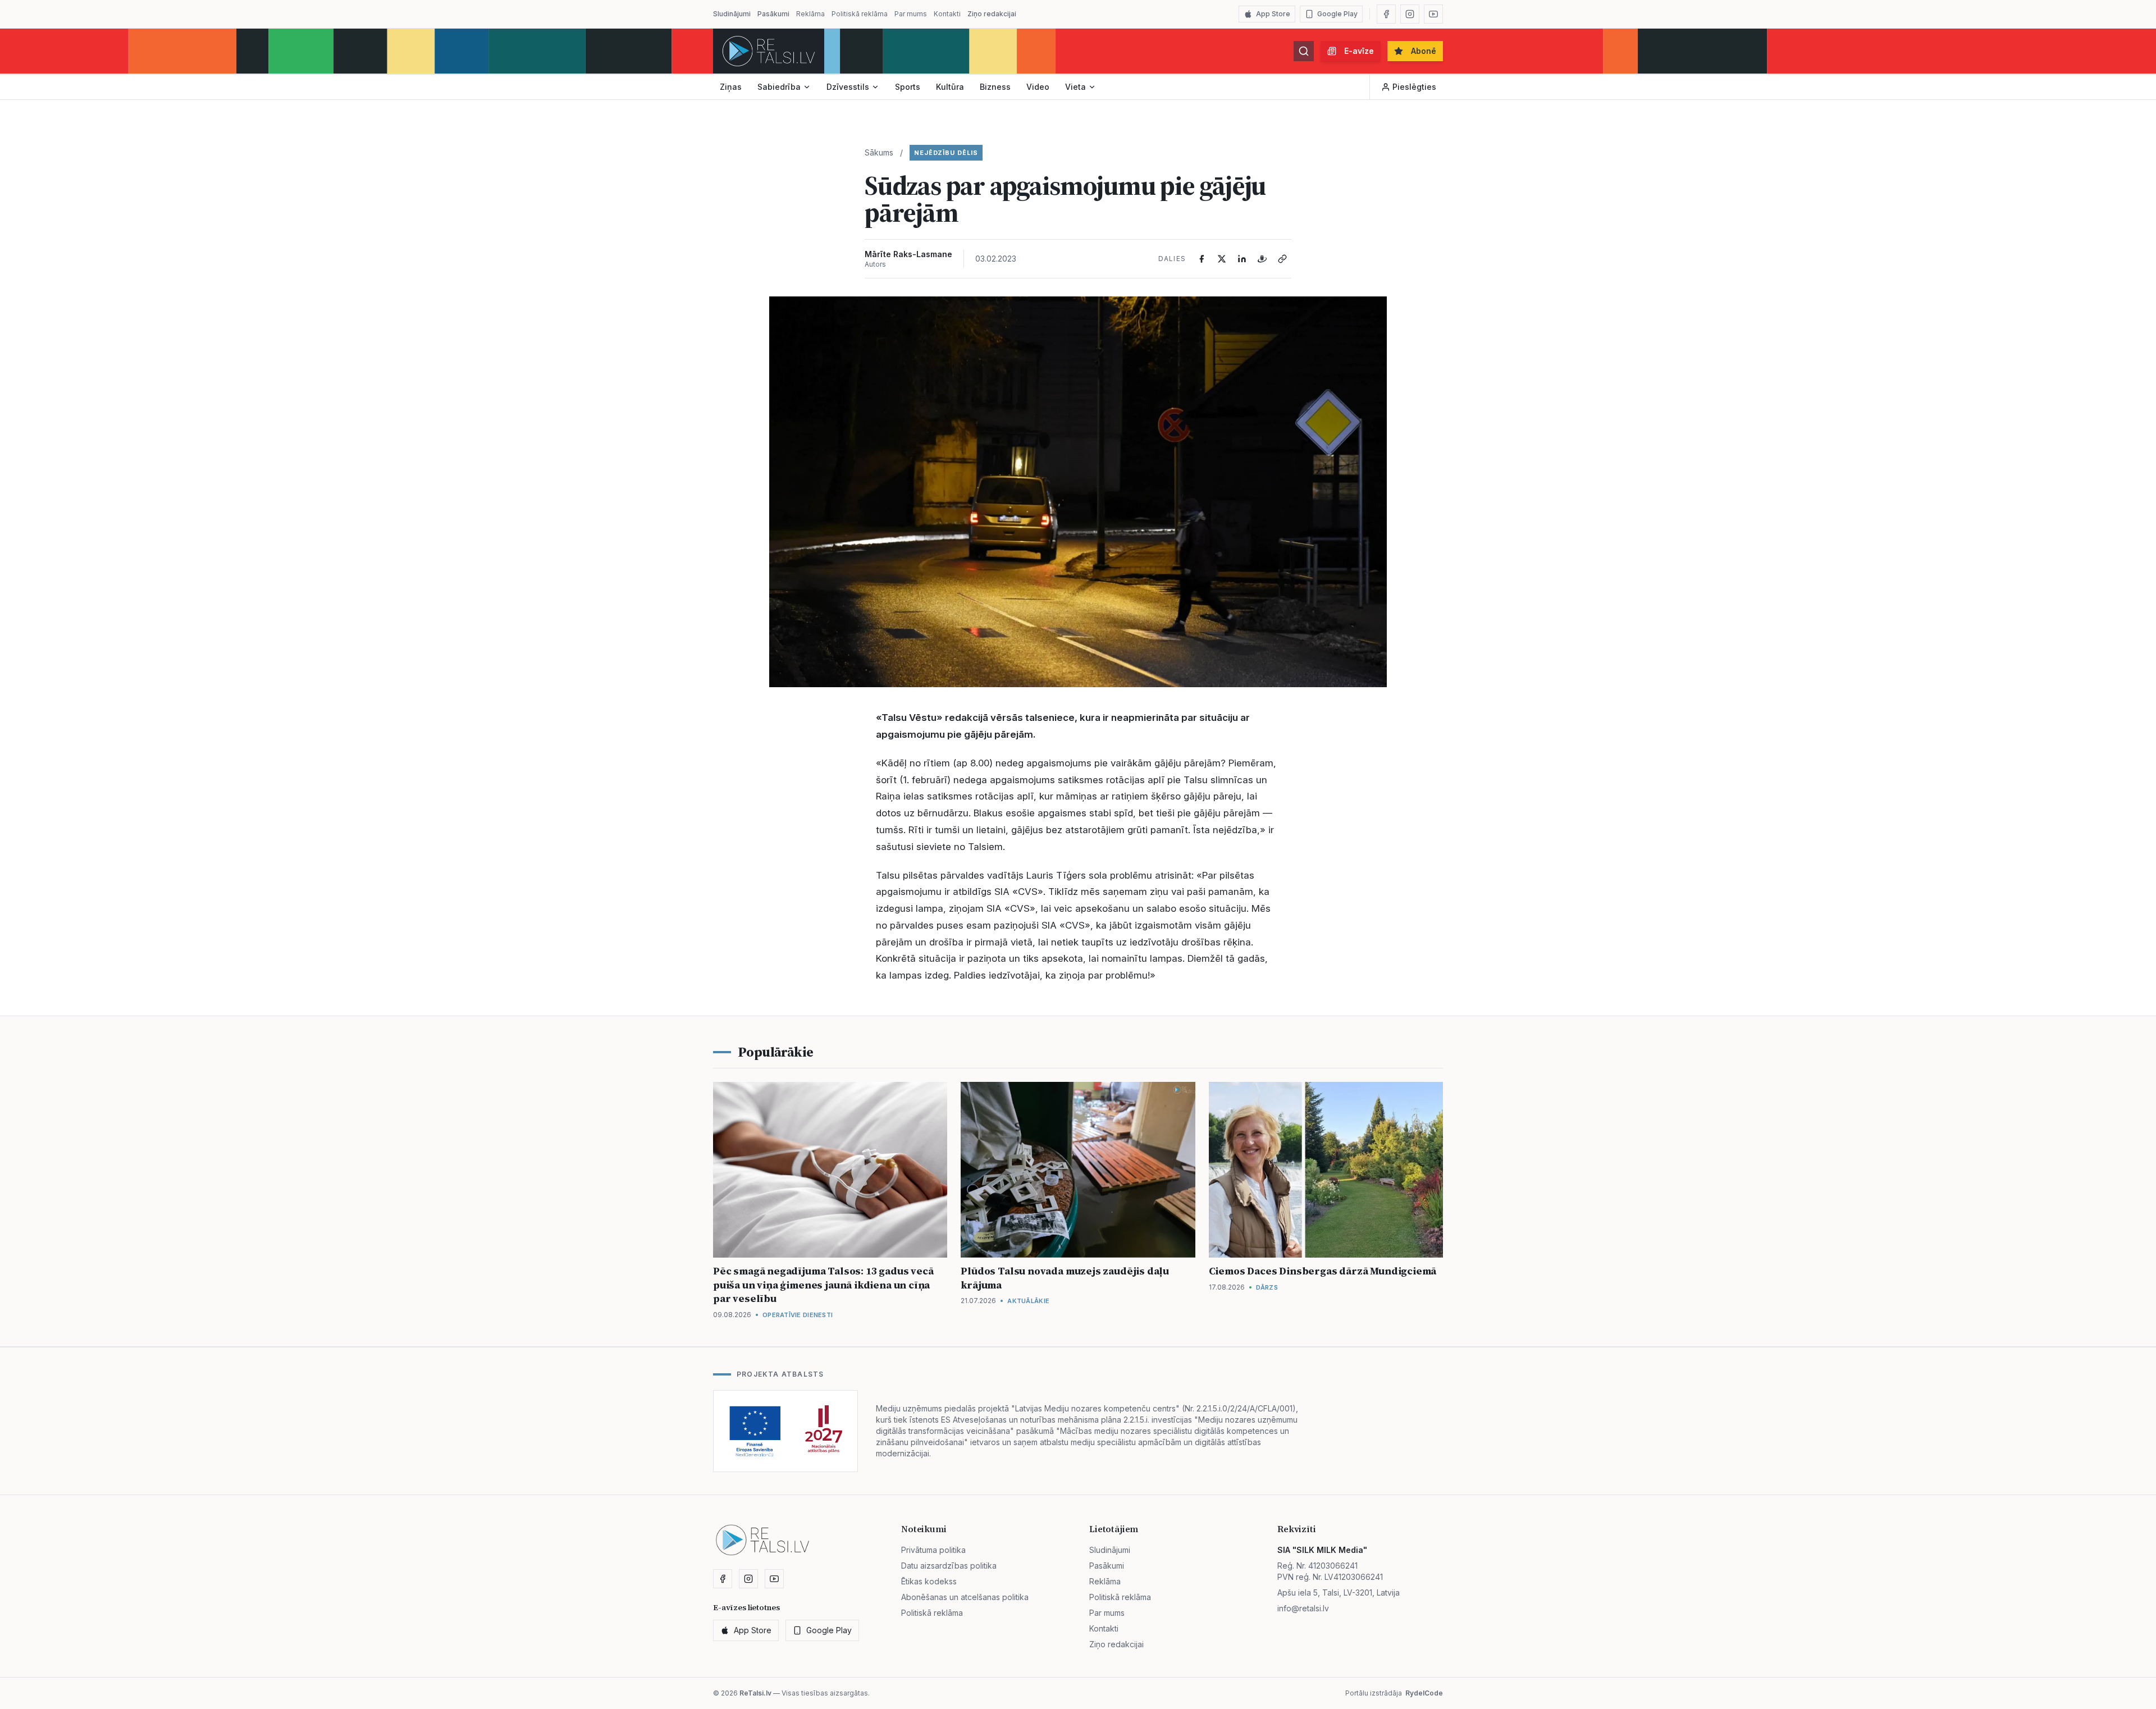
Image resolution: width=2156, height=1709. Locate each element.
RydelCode (1424, 1693)
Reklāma (810, 14)
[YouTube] (1433, 14)
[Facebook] (1386, 14)
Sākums (879, 152)
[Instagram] (1410, 14)
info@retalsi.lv (1303, 1608)
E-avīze (1359, 51)
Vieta (1075, 87)
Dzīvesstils (848, 87)
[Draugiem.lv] (1262, 259)
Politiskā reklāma (860, 14)
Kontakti (947, 14)
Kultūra (950, 87)
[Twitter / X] (1222, 259)
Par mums (911, 14)
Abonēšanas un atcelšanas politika (965, 1597)
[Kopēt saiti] (1282, 259)
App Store (1273, 14)
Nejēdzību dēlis (946, 153)
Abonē (1424, 51)
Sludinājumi (732, 14)
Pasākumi (773, 14)
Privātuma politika (933, 1550)
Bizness (995, 87)
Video (1038, 87)
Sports (908, 87)
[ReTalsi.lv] (769, 51)
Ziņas (731, 87)
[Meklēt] (1304, 51)
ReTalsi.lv (755, 1693)
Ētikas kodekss (929, 1581)
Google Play (1337, 14)
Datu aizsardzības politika (949, 1566)
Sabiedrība (779, 87)
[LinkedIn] (1242, 259)
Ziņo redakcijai (992, 14)
